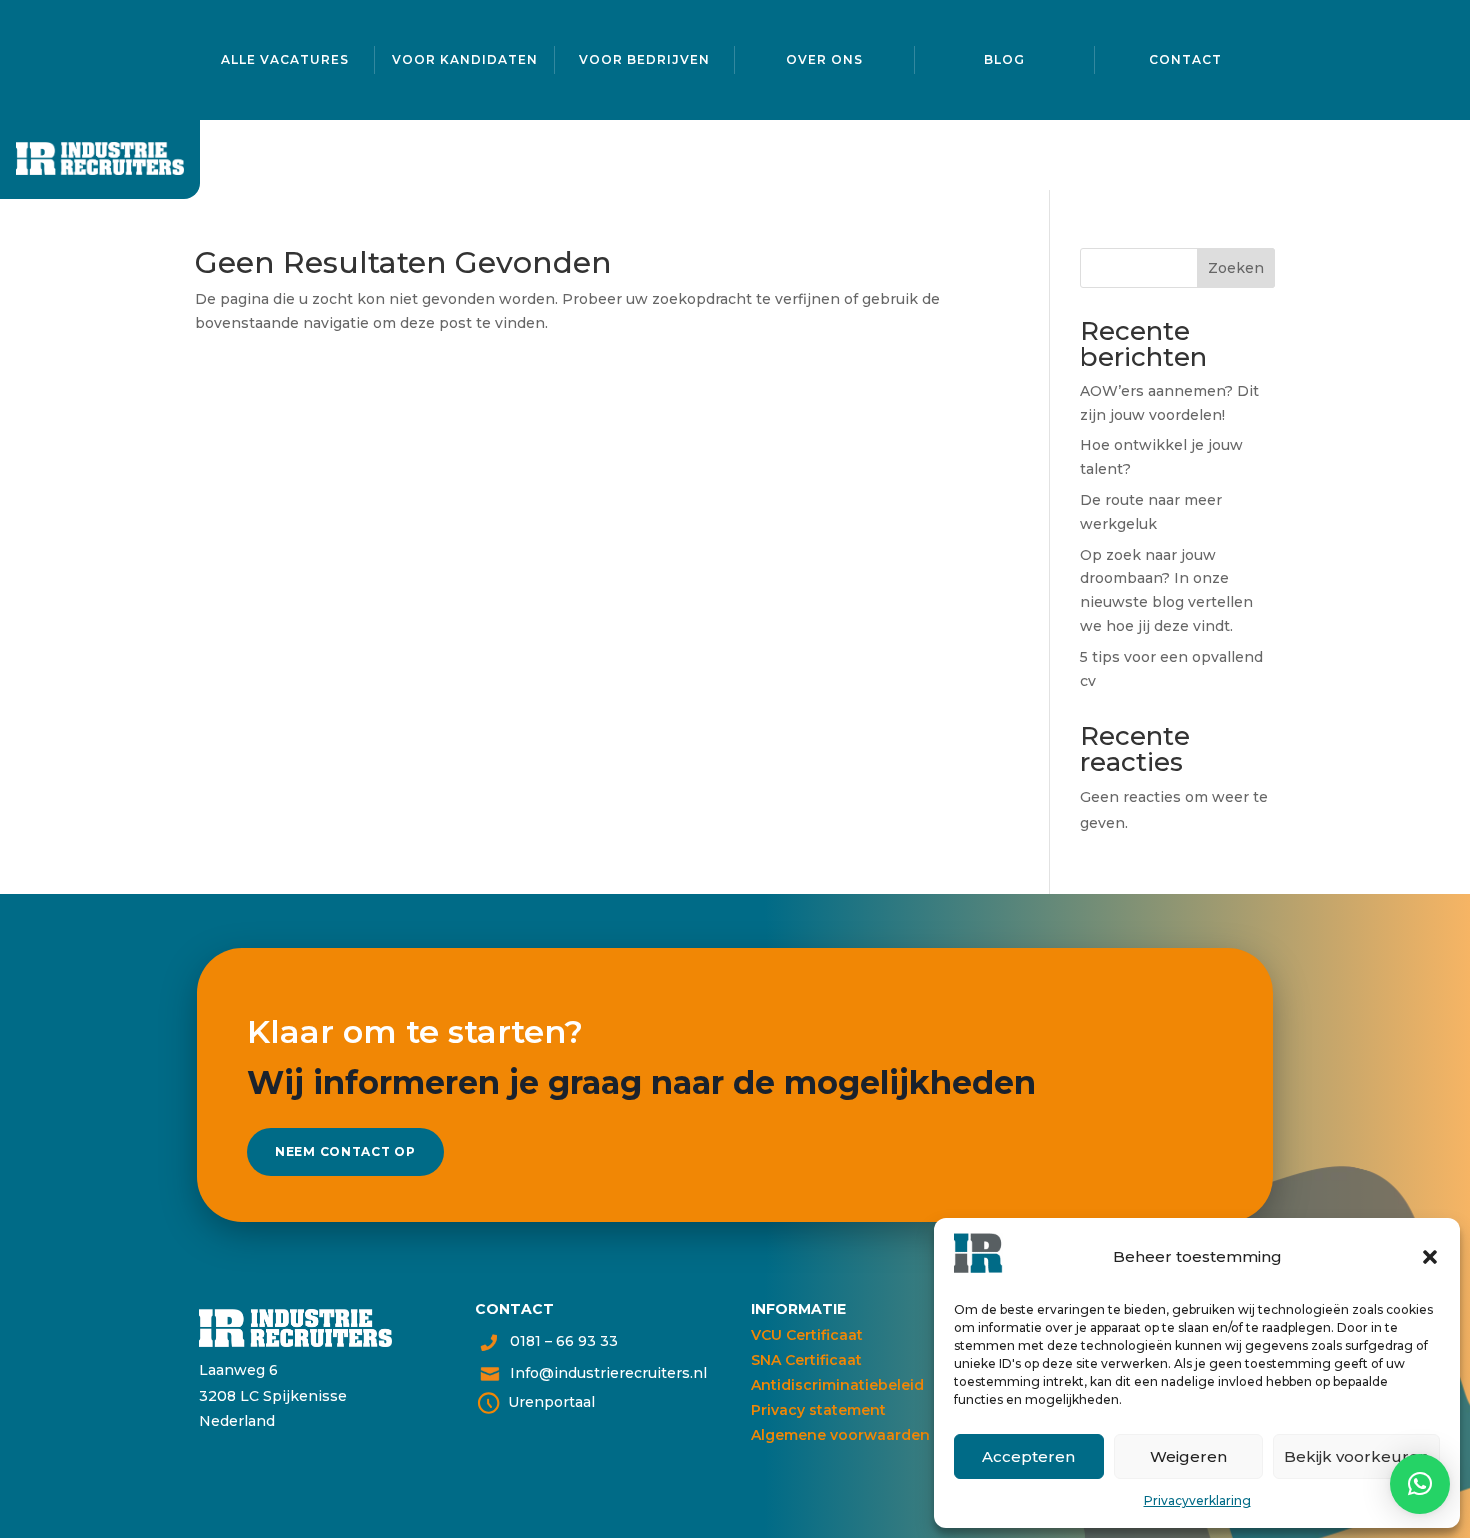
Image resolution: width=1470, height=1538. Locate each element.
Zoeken (1236, 268)
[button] (1430, 1257)
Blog (1004, 59)
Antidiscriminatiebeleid (837, 1385)
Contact (1185, 59)
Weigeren (1188, 1456)
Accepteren (1028, 1456)
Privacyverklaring (1197, 1500)
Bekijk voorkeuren (1356, 1456)
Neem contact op (345, 1151)
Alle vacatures (285, 59)
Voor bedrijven (644, 59)
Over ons (824, 59)
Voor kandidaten (465, 59)
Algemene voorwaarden (840, 1435)
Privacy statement (818, 1410)
